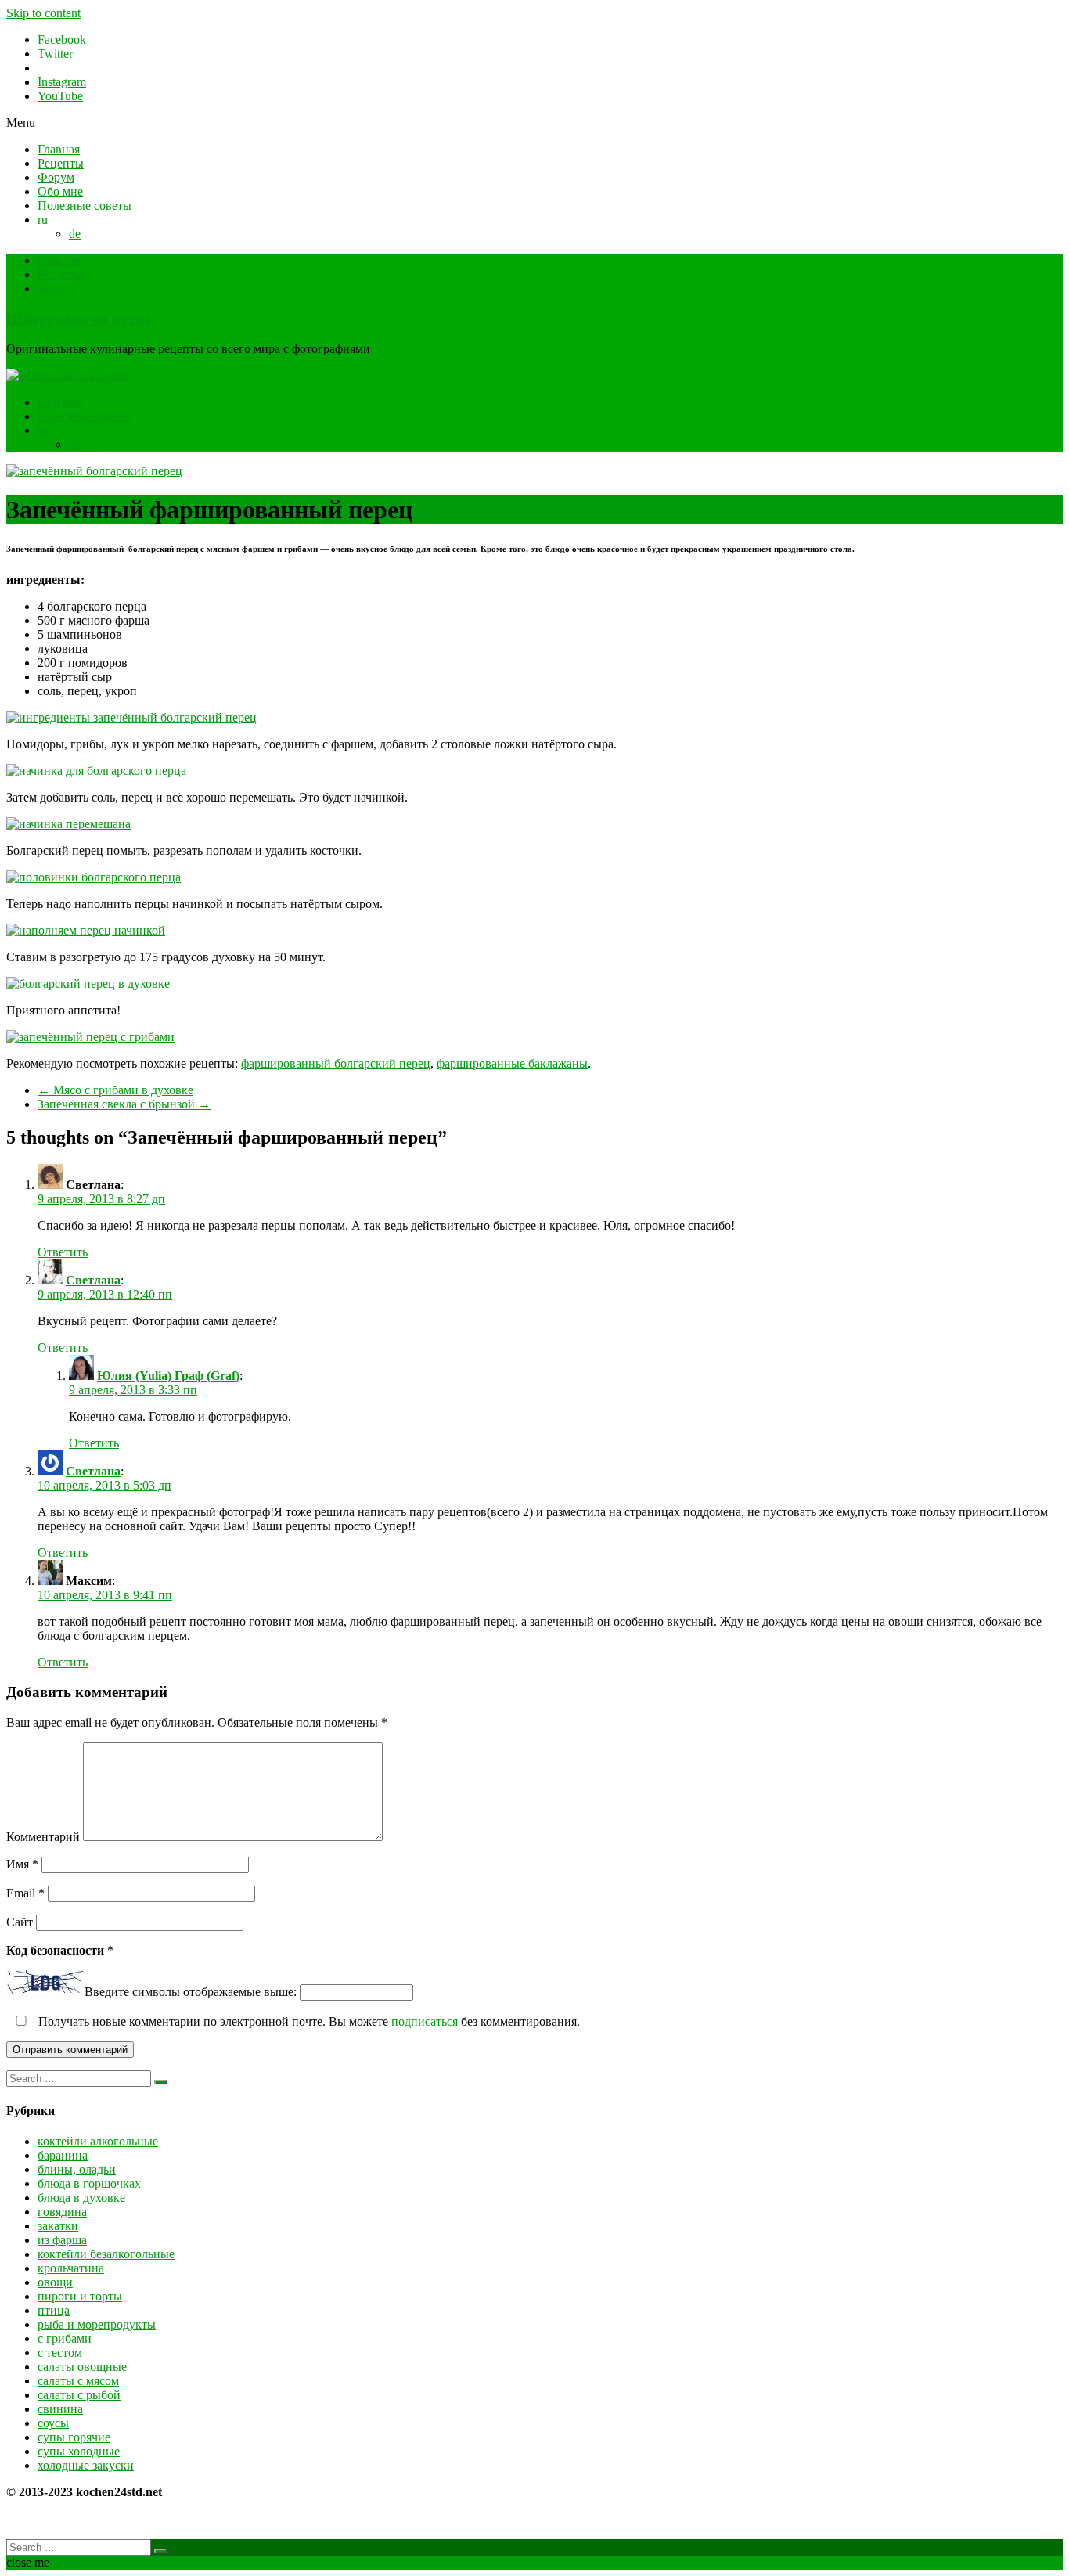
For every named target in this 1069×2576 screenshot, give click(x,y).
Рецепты (61, 163)
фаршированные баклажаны (512, 1063)
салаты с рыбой (79, 2395)
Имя (22, 1864)
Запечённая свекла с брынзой (124, 1104)
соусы (53, 2423)
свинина (60, 2409)
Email (25, 1893)
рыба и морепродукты (97, 2324)
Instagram (62, 82)
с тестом (60, 2353)
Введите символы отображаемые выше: (191, 1992)
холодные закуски (86, 2465)
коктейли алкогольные (98, 2141)
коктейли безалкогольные (106, 2254)
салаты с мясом (78, 2381)
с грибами (65, 2338)
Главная (59, 149)
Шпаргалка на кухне (79, 319)
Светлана (93, 1280)
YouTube (60, 96)
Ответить (63, 1252)
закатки (58, 2226)
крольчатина (71, 2268)
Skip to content (43, 13)
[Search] (160, 2082)
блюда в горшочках (89, 2183)
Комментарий (43, 1837)
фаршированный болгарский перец (336, 1063)
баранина (63, 2155)
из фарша (62, 2240)
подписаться (425, 2021)
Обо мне (60, 191)
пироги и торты (80, 2296)
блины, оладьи (77, 2169)
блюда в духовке (81, 2198)
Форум (56, 177)
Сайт (20, 1922)
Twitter (55, 54)
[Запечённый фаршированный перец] (94, 471)
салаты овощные (82, 2367)
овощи (55, 2282)
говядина (62, 2212)
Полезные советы (85, 205)
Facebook (62, 40)
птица (54, 2310)
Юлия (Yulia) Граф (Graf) (168, 1376)
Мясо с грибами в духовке (115, 1090)
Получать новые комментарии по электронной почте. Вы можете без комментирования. (308, 2021)
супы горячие (74, 2437)
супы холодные (79, 2451)
